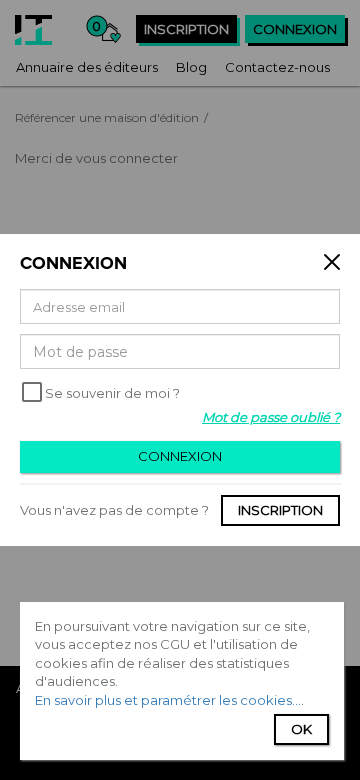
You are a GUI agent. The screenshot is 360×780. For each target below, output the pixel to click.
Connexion (180, 456)
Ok (301, 729)
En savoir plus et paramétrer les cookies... (168, 700)
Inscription (280, 510)
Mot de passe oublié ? (271, 417)
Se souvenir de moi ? (112, 393)
